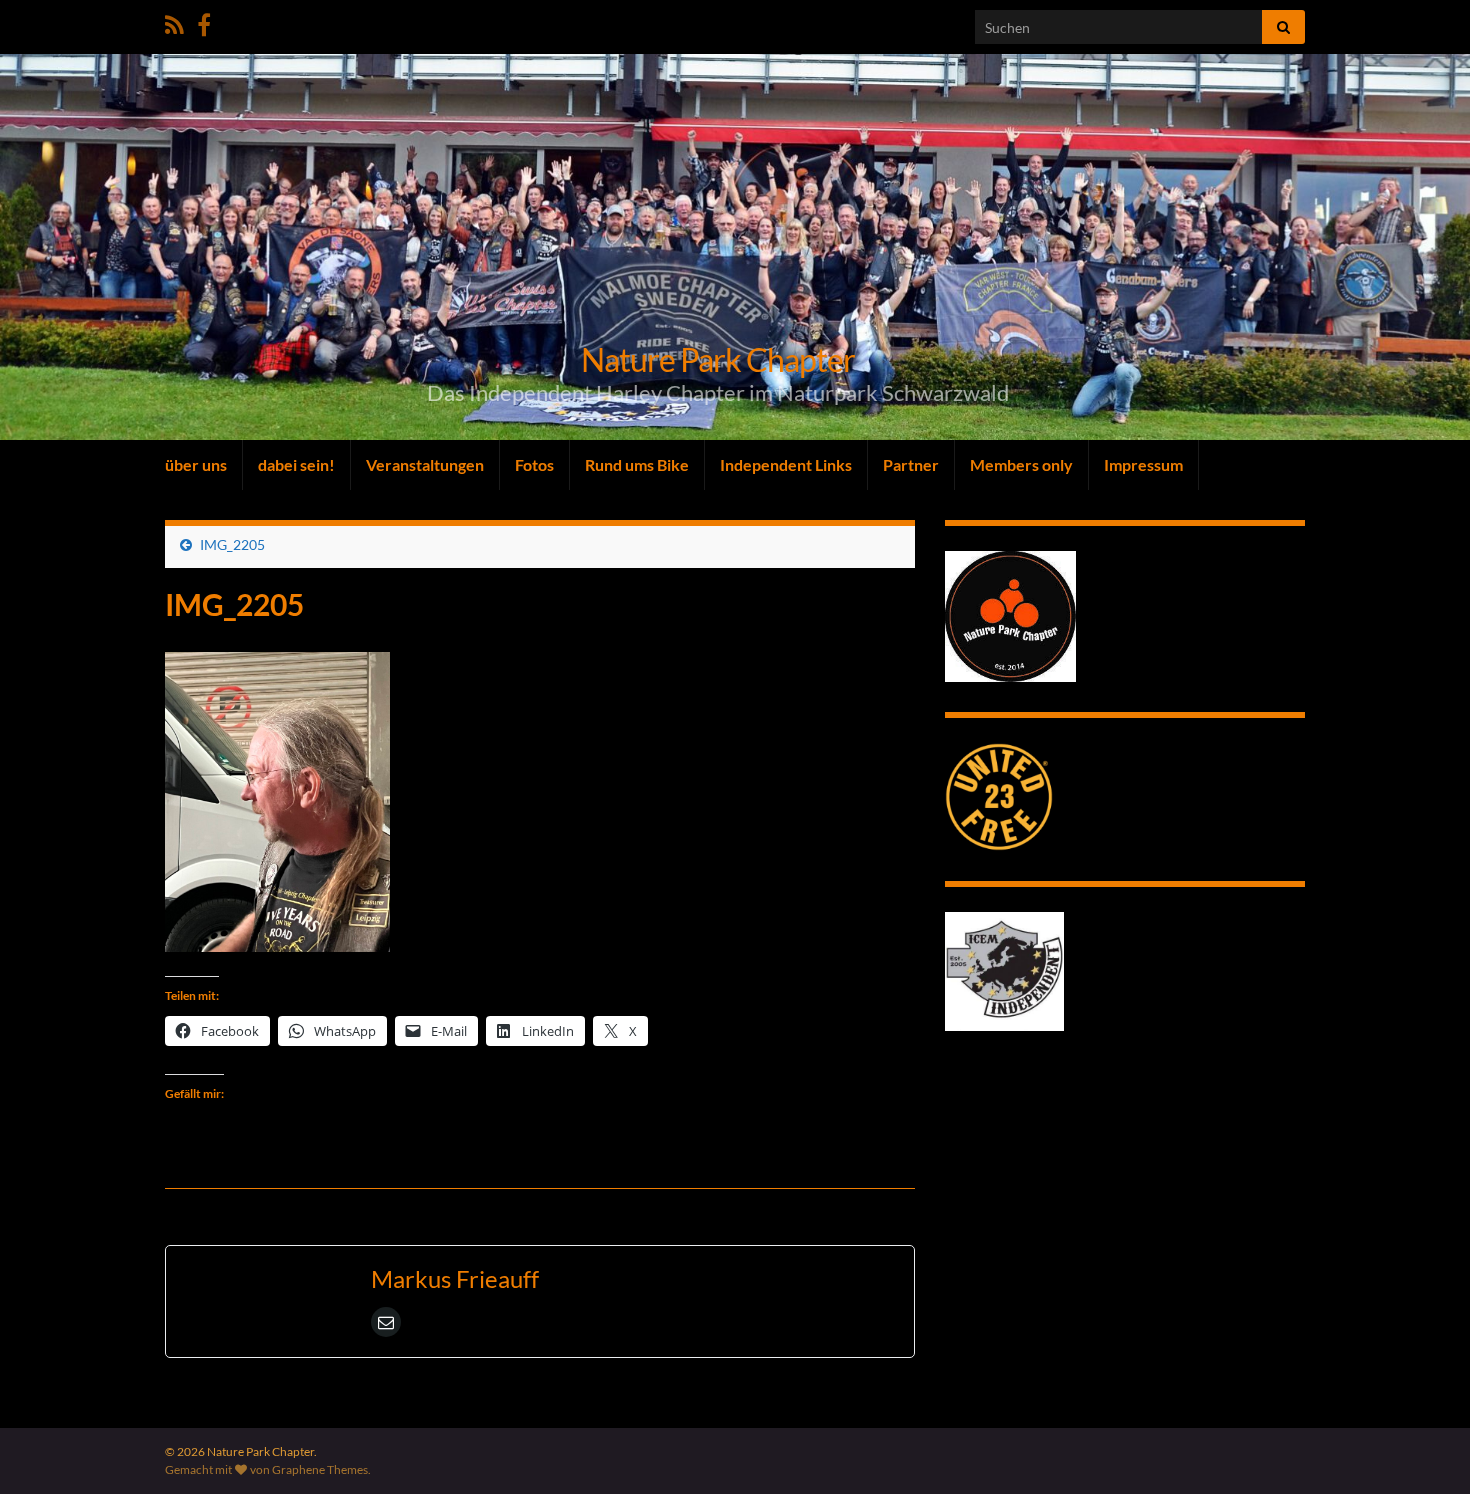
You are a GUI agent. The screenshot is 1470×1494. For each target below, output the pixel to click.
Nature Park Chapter (718, 359)
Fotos (534, 464)
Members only (1021, 464)
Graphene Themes (320, 1469)
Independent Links (786, 464)
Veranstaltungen (425, 464)
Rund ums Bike (637, 464)
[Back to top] (1425, 1449)
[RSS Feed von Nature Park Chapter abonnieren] (174, 21)
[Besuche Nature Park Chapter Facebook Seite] (204, 21)
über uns (196, 464)
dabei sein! (296, 464)
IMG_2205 (232, 544)
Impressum (1143, 464)
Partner (911, 464)
